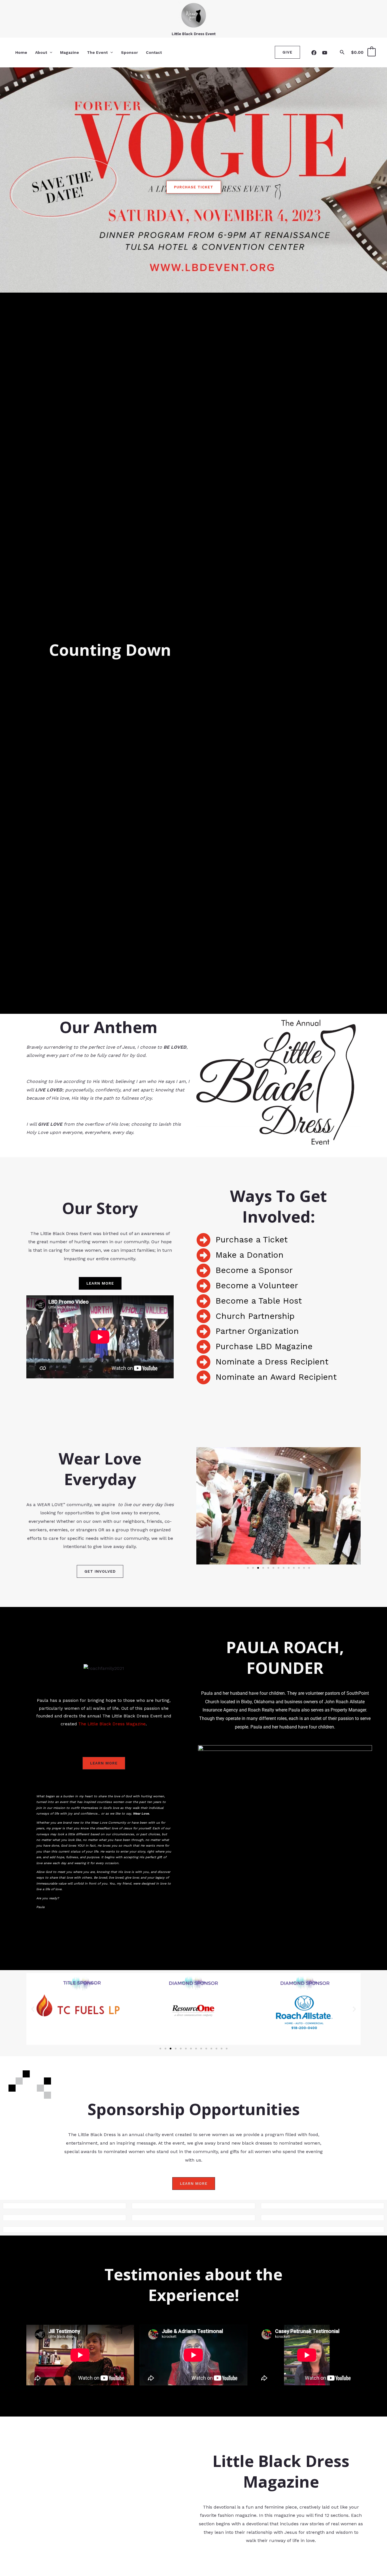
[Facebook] (314, 53)
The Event (97, 52)
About (41, 52)
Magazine (70, 52)
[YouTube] (325, 53)
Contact (154, 52)
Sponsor (129, 52)
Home (21, 52)
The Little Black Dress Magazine (111, 1724)
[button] (50, 52)
